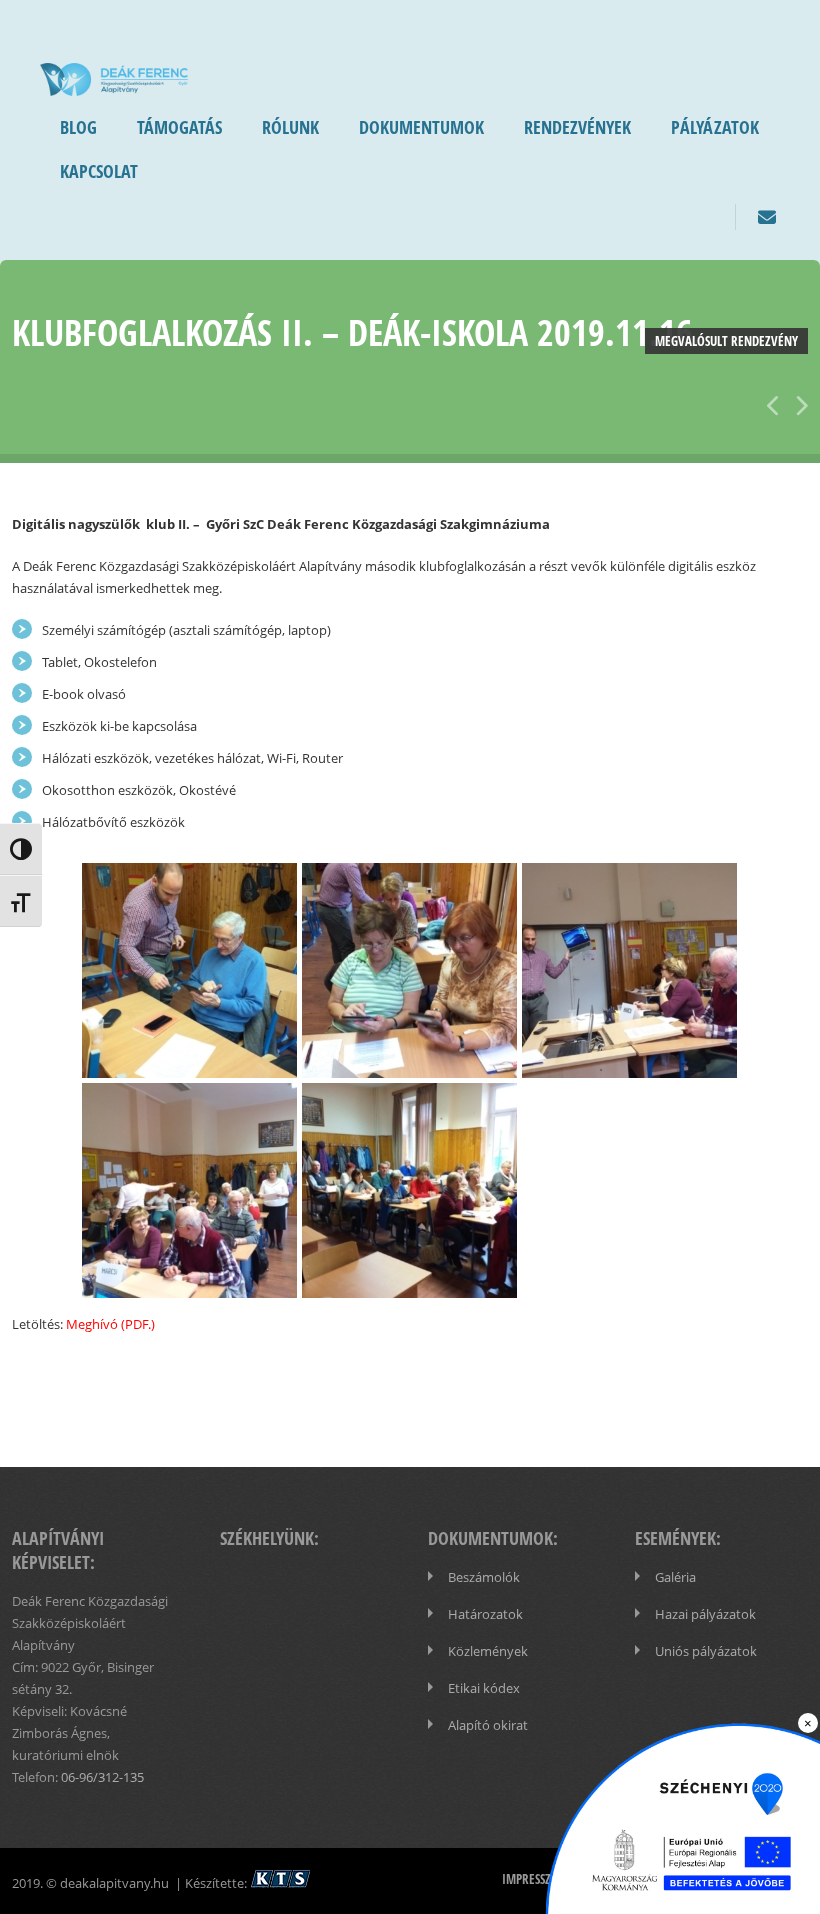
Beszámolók (484, 1577)
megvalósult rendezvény (726, 341)
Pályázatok (715, 127)
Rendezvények (577, 127)
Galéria (675, 1577)
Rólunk (290, 127)
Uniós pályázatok (706, 1651)
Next (796, 402)
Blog (78, 127)
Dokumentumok (421, 127)
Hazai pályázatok (705, 1614)
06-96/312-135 (102, 1777)
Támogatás (179, 127)
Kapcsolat (99, 171)
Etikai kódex (484, 1688)
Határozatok (485, 1614)
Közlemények (488, 1651)
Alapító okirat (488, 1725)
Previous (772, 402)
